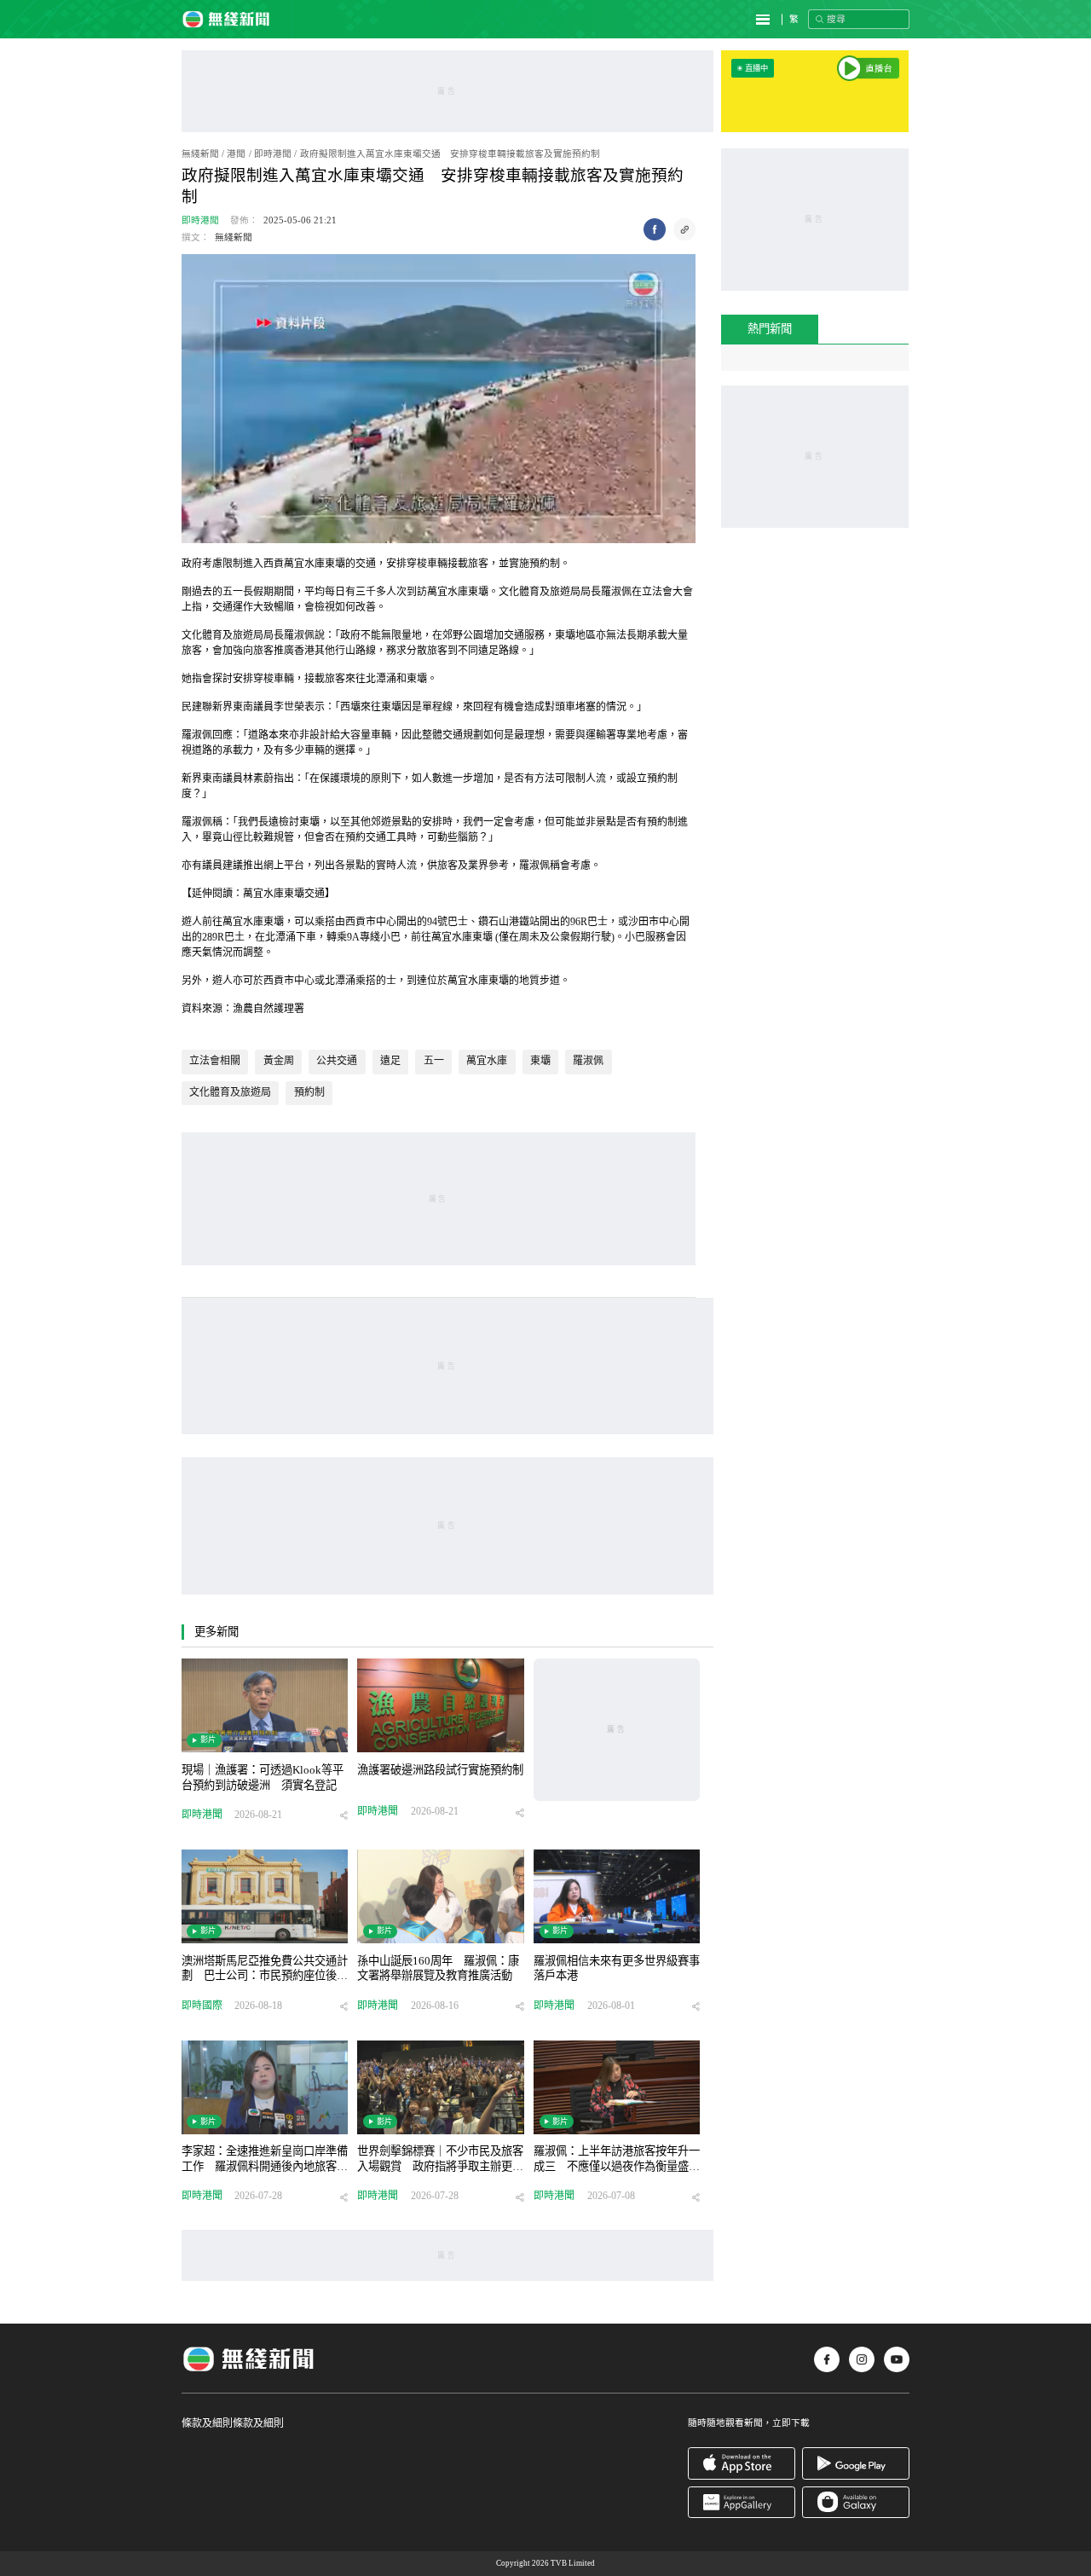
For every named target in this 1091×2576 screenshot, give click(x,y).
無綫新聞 (200, 154)
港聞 (236, 154)
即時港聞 (273, 154)
